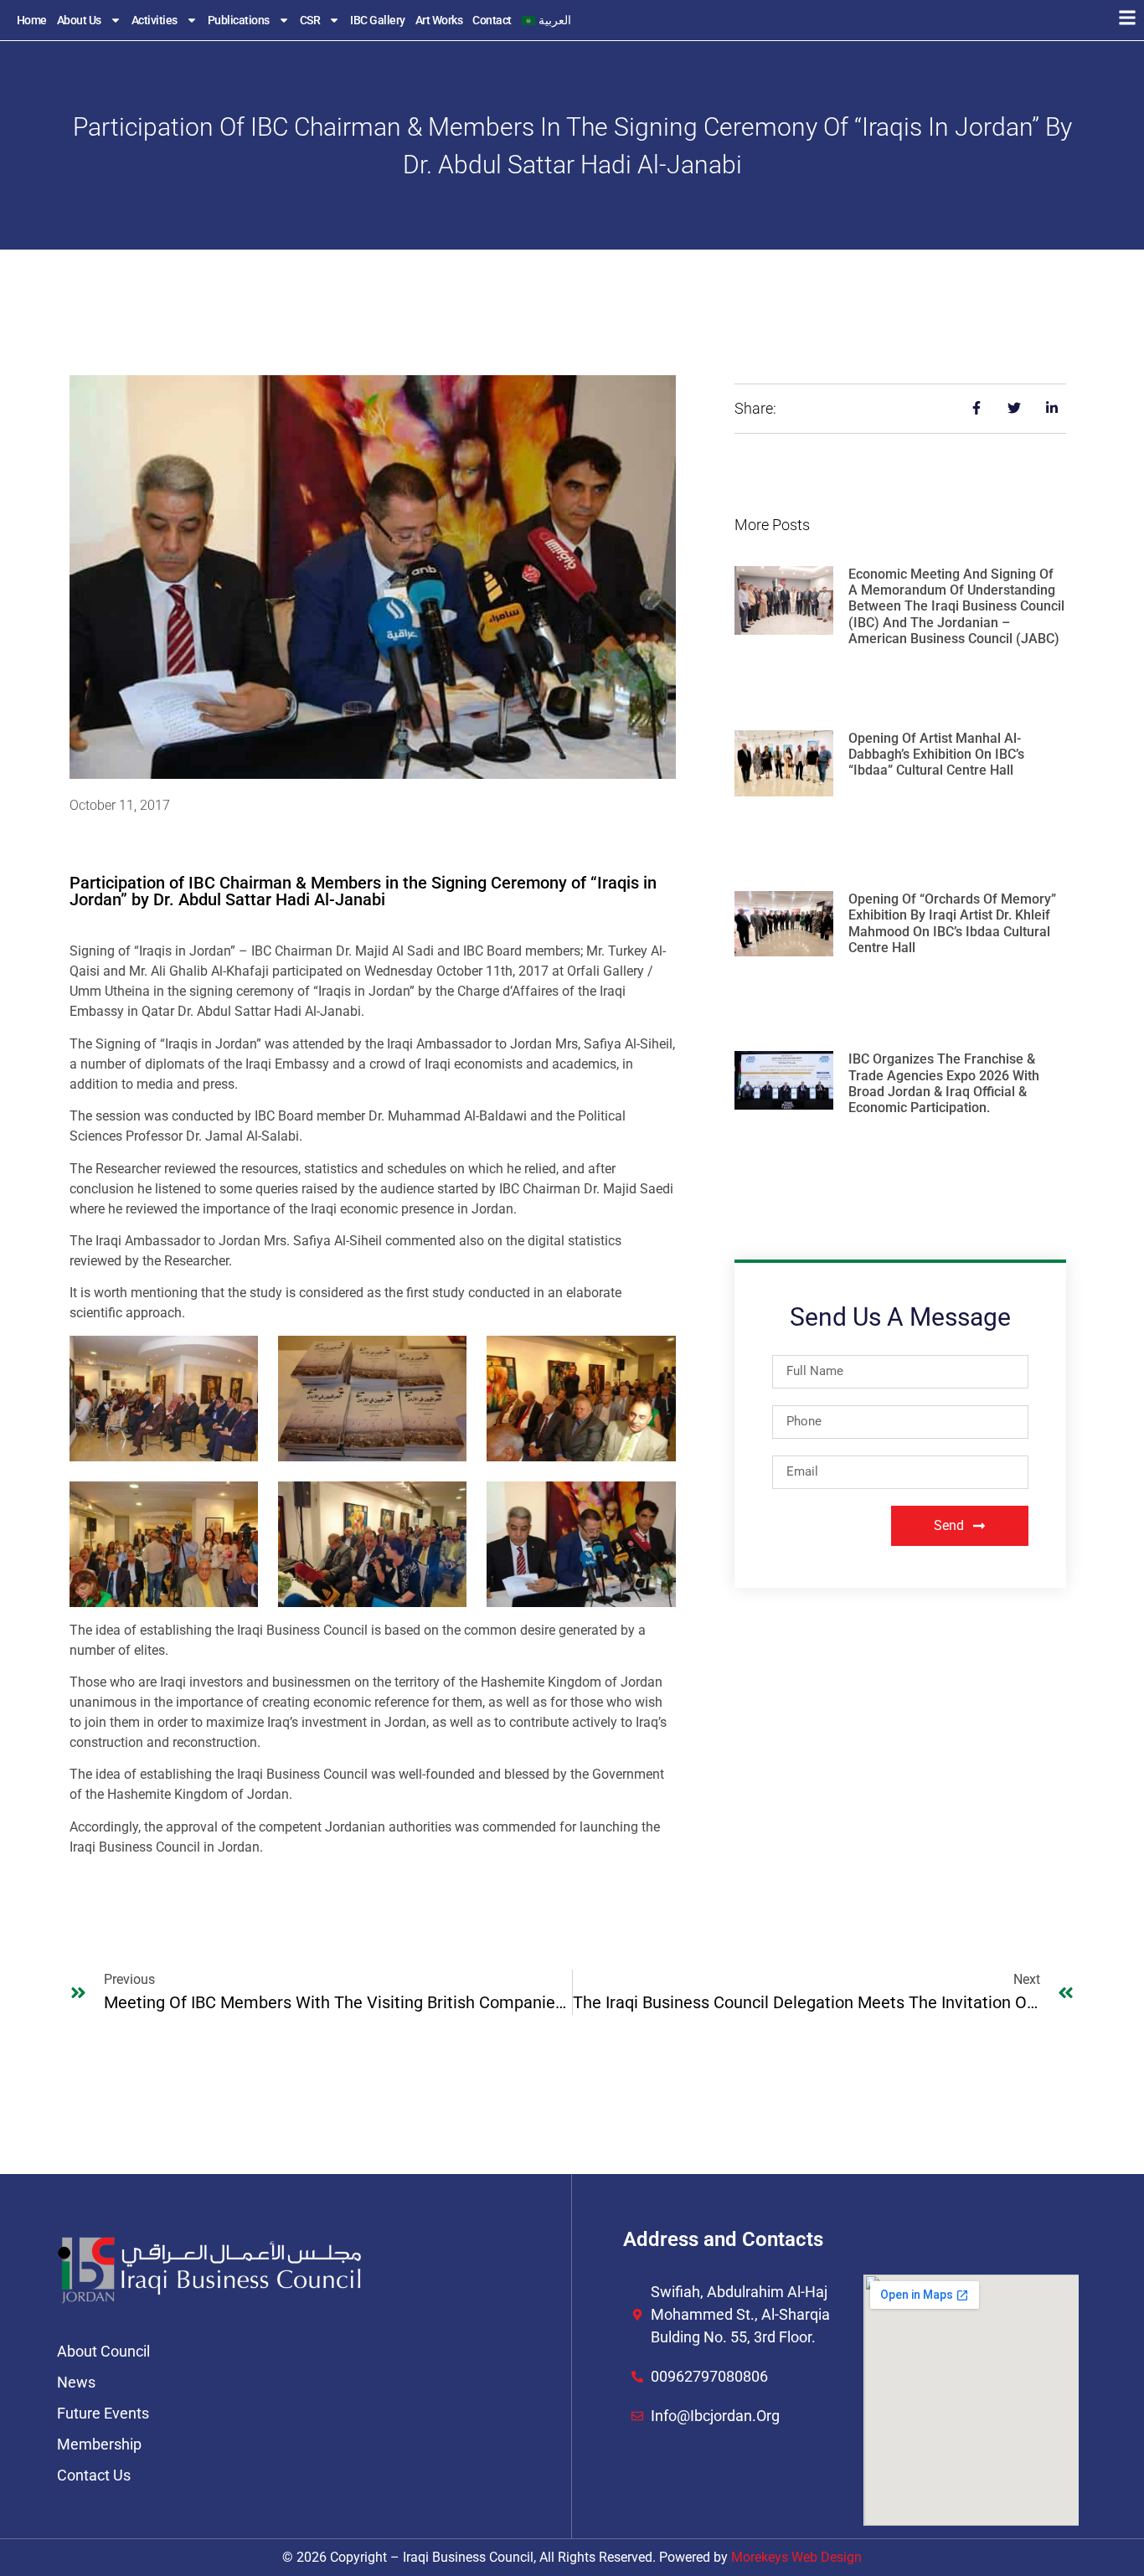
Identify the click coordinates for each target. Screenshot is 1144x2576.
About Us (79, 20)
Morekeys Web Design (796, 2557)
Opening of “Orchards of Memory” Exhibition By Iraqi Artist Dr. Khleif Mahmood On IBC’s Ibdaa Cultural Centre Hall (952, 923)
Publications (239, 20)
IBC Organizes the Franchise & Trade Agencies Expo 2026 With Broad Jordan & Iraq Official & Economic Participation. (944, 1083)
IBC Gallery (378, 20)
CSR (310, 20)
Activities (155, 20)
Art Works (439, 20)
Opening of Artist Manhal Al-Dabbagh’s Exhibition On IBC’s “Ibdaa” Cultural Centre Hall (936, 754)
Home (32, 20)
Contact (492, 20)
